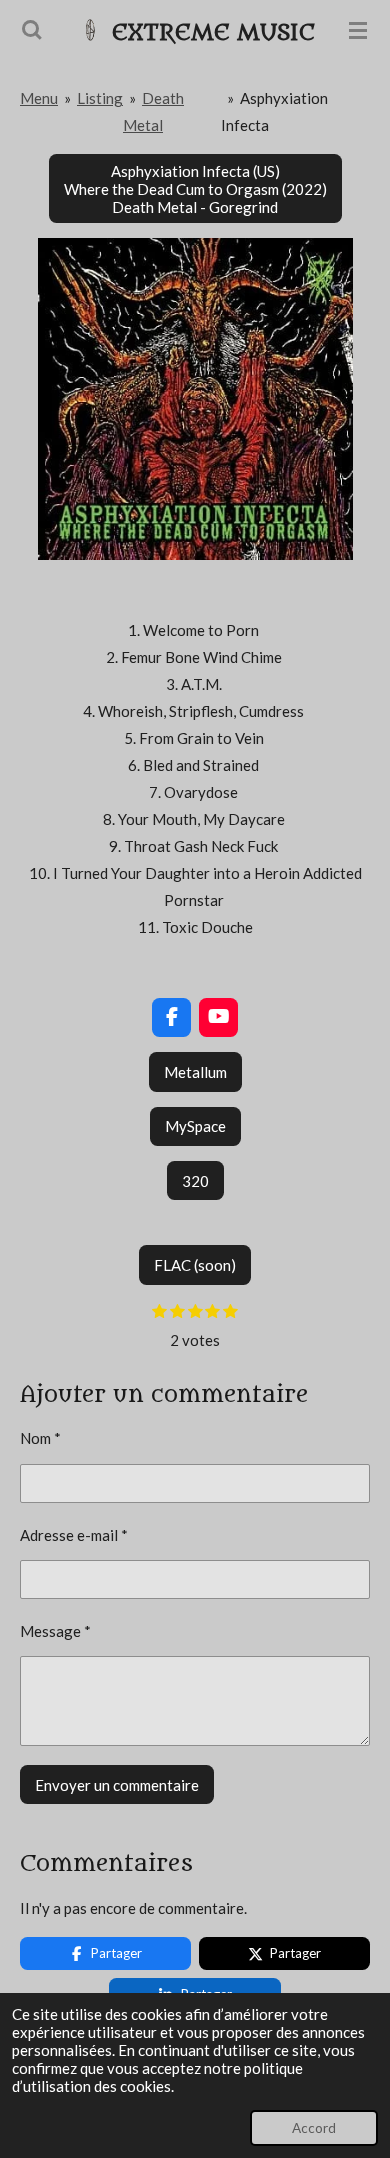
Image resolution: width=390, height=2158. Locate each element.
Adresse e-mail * (74, 1535)
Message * (55, 1631)
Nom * (40, 1438)
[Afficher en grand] (195, 399)
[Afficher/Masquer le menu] (358, 30)
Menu (39, 98)
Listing (100, 98)
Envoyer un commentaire (117, 1785)
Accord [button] (314, 2128)
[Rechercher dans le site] (32, 30)
